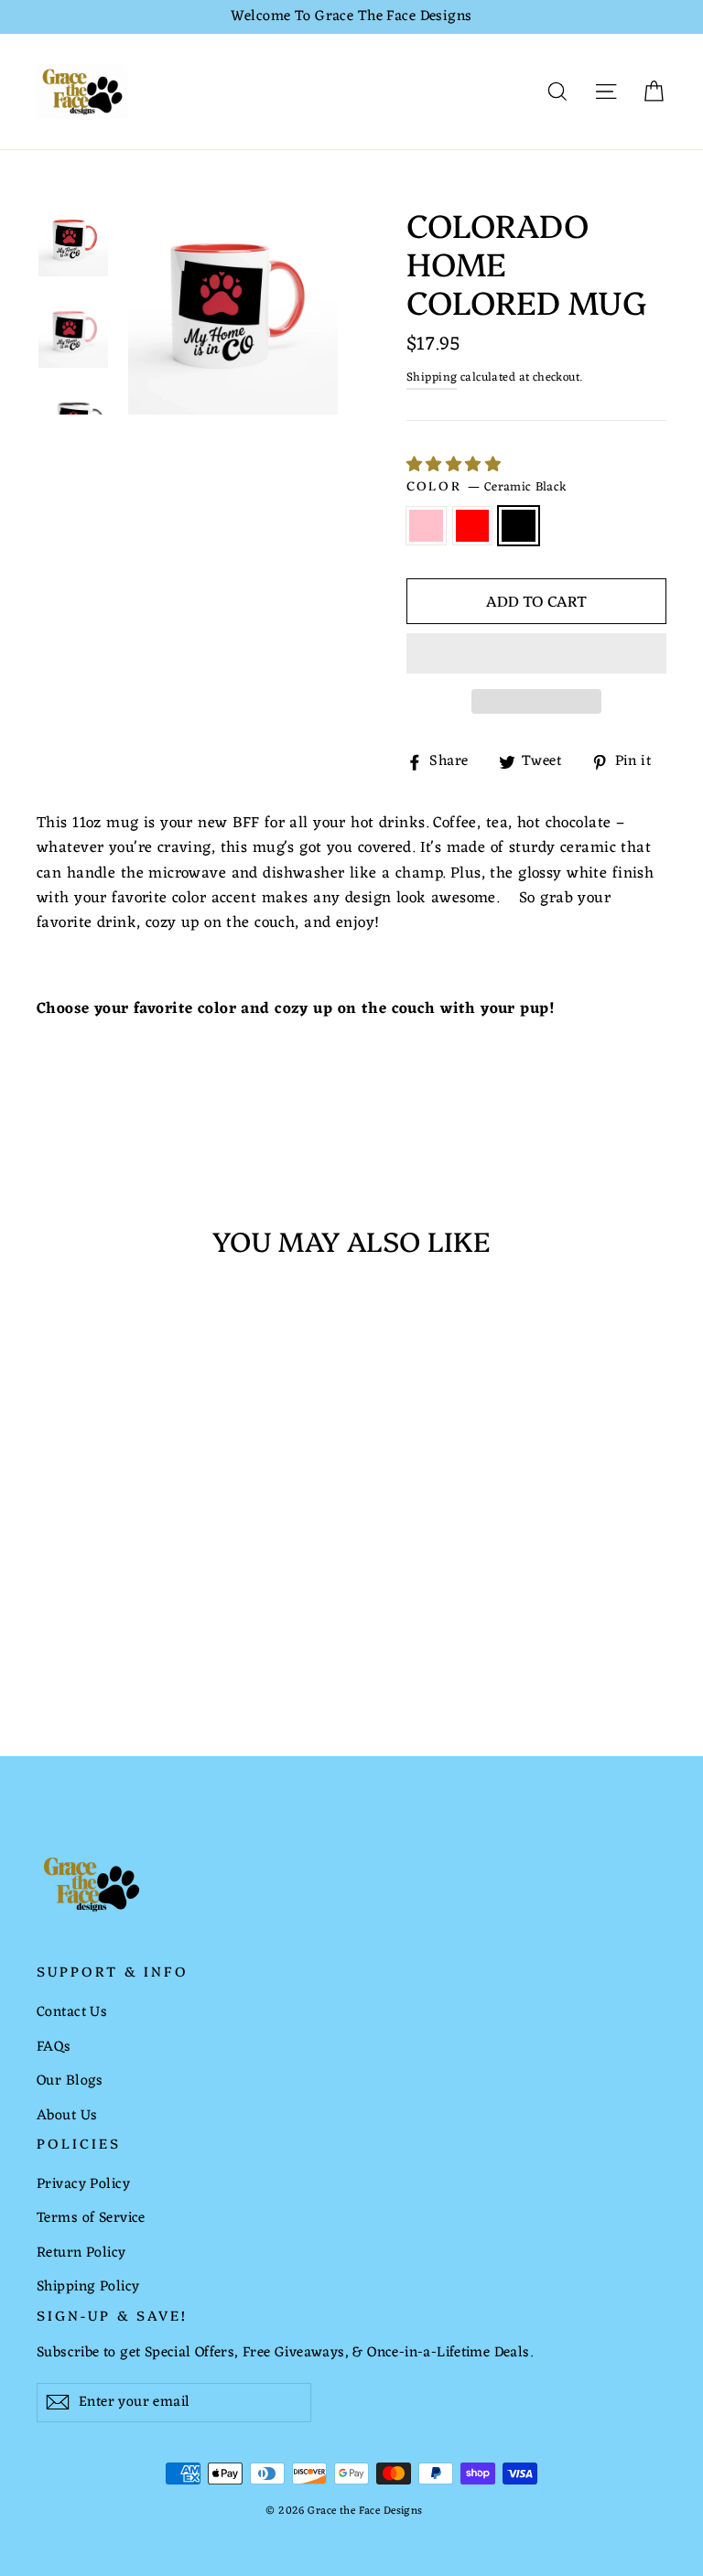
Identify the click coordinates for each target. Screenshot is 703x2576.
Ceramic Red (473, 526)
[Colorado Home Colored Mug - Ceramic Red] (71, 1617)
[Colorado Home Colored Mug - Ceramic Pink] (48, 1617)
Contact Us (72, 2012)
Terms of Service (91, 2218)
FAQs (54, 2047)
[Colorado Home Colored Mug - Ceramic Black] (94, 1617)
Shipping (432, 377)
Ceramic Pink (426, 526)
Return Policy (81, 2253)
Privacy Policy (83, 2184)
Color (487, 488)
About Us (67, 2116)
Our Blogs (70, 2081)
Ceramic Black (519, 526)
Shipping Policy (88, 2287)
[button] (456, 466)
